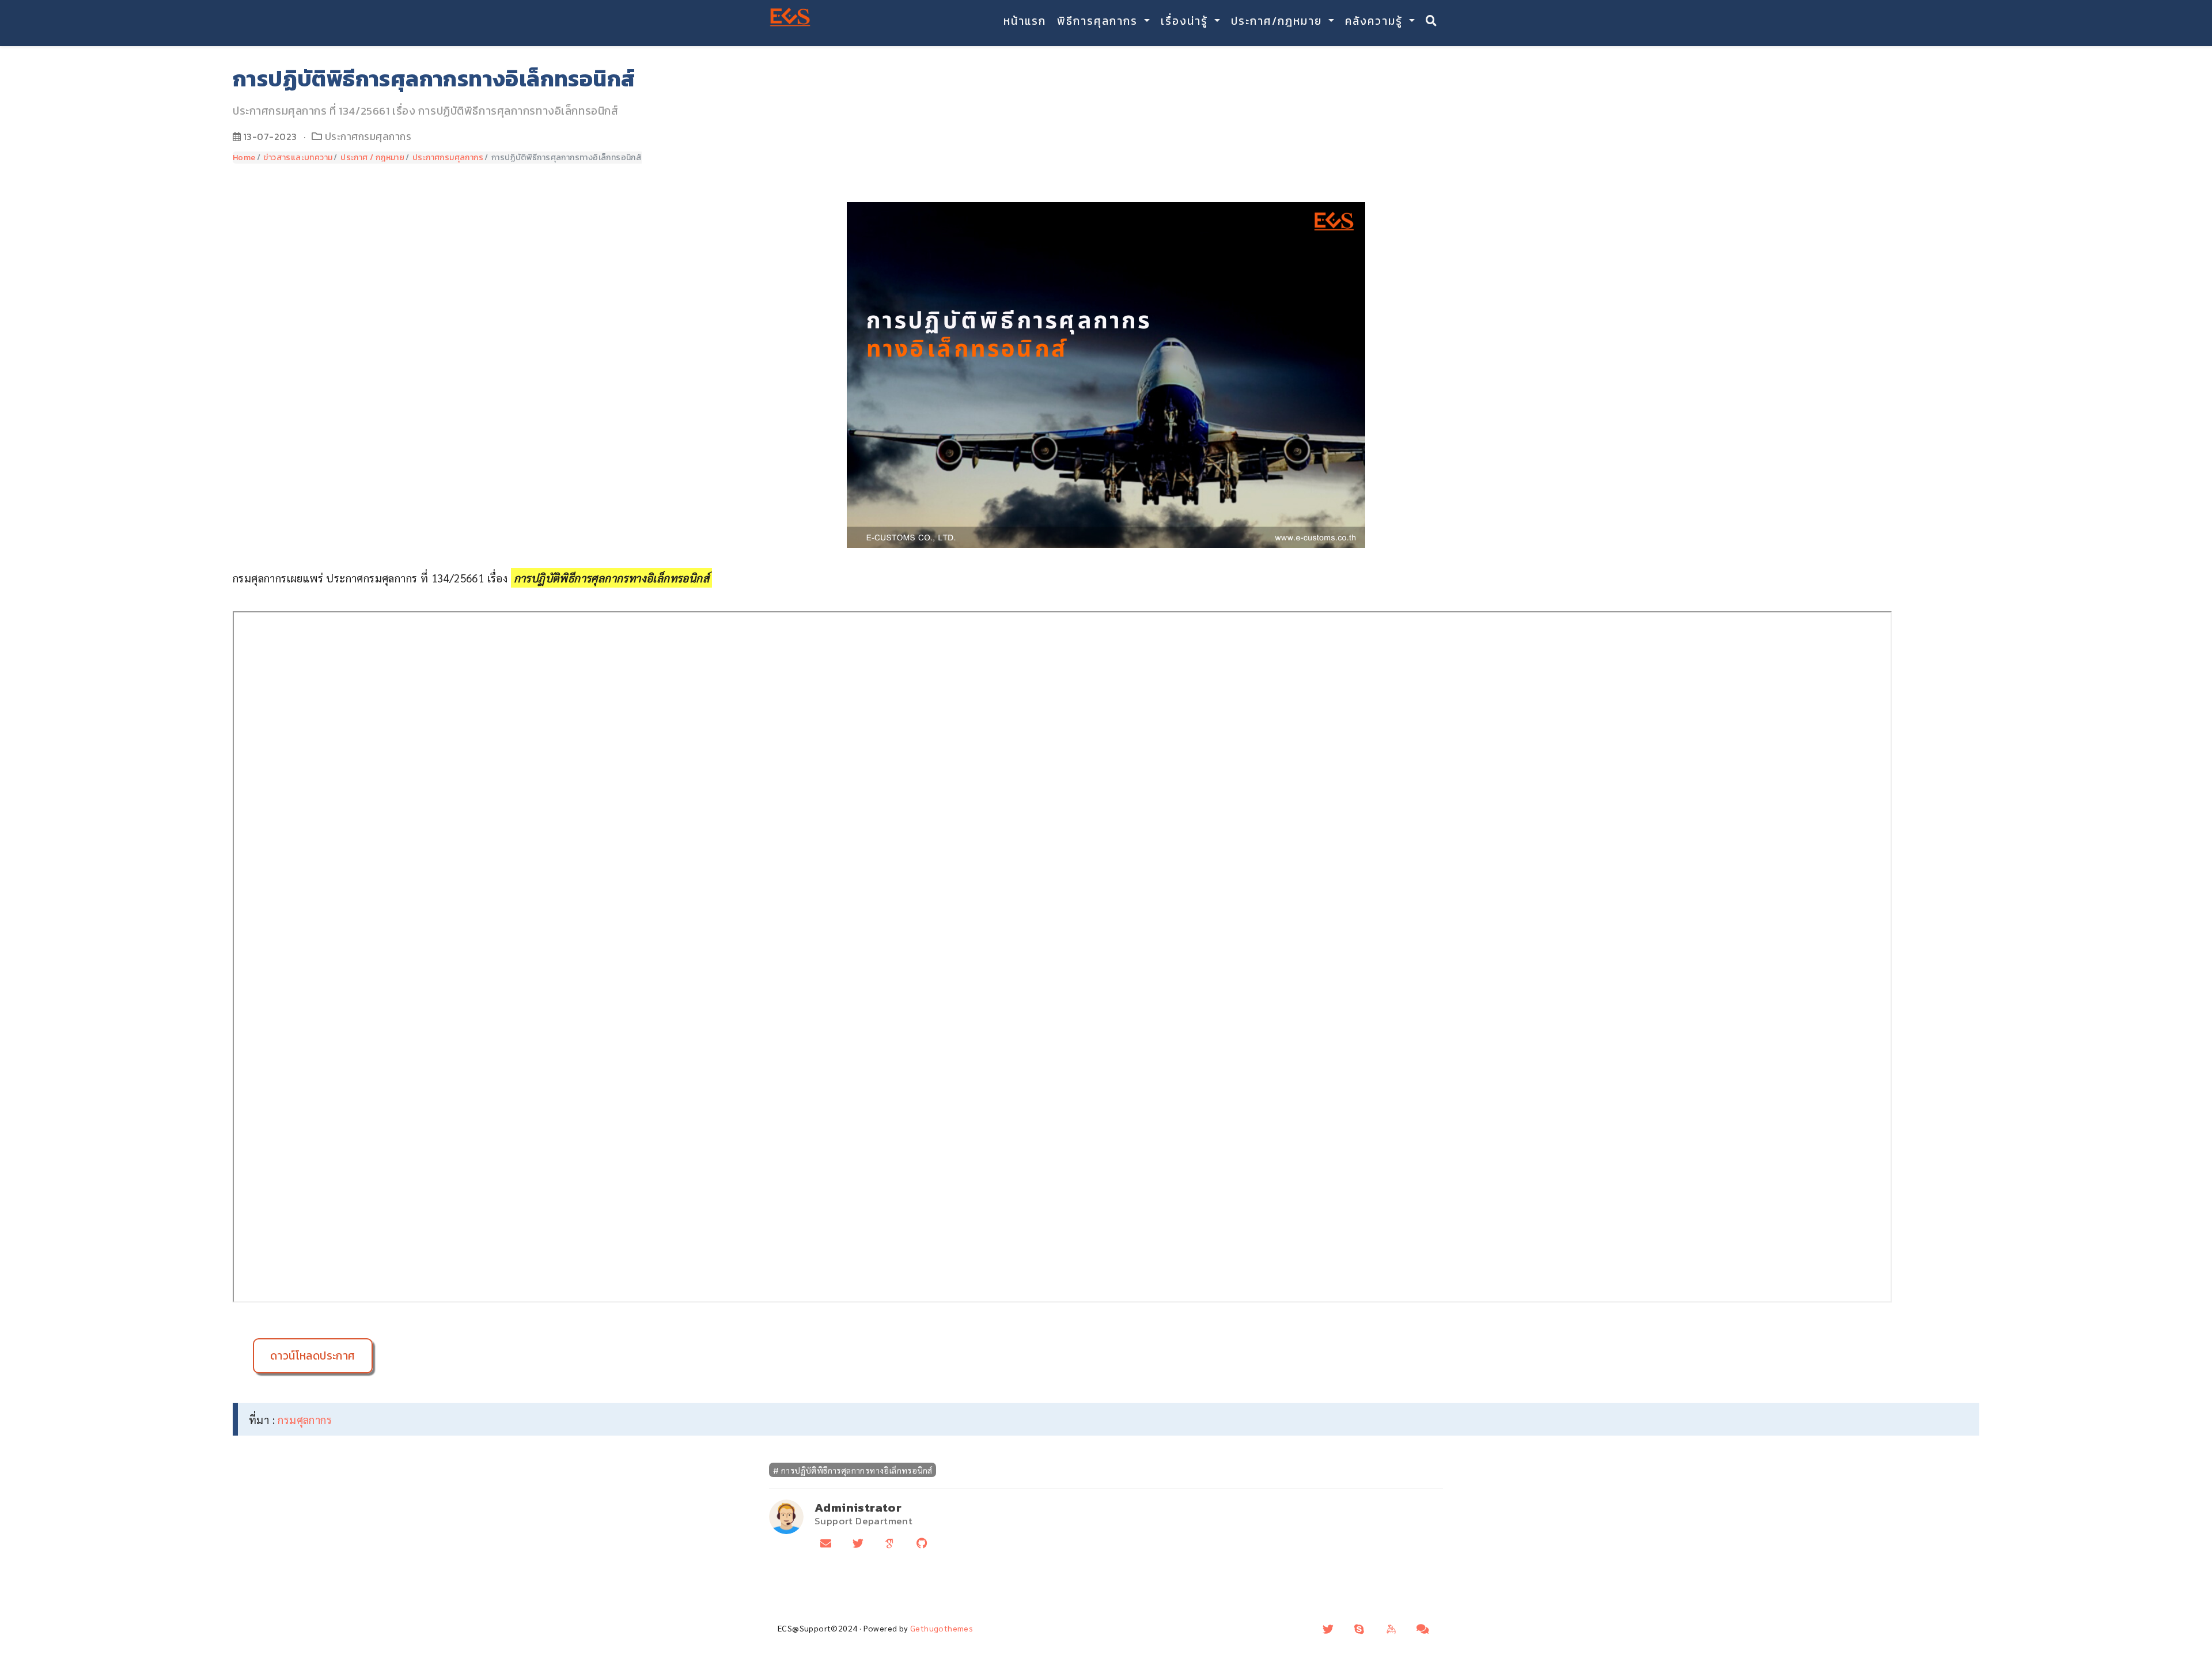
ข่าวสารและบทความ (298, 158)
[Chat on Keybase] (1391, 1629)
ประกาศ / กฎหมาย (372, 158)
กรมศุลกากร (305, 1419)
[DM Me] (1328, 1629)
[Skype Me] (1359, 1629)
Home (244, 158)
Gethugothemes (942, 1628)
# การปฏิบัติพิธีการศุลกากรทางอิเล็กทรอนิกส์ (853, 1470)
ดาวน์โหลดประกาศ (313, 1356)
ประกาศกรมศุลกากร (368, 137)
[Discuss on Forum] (1423, 1629)
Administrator (858, 1507)
